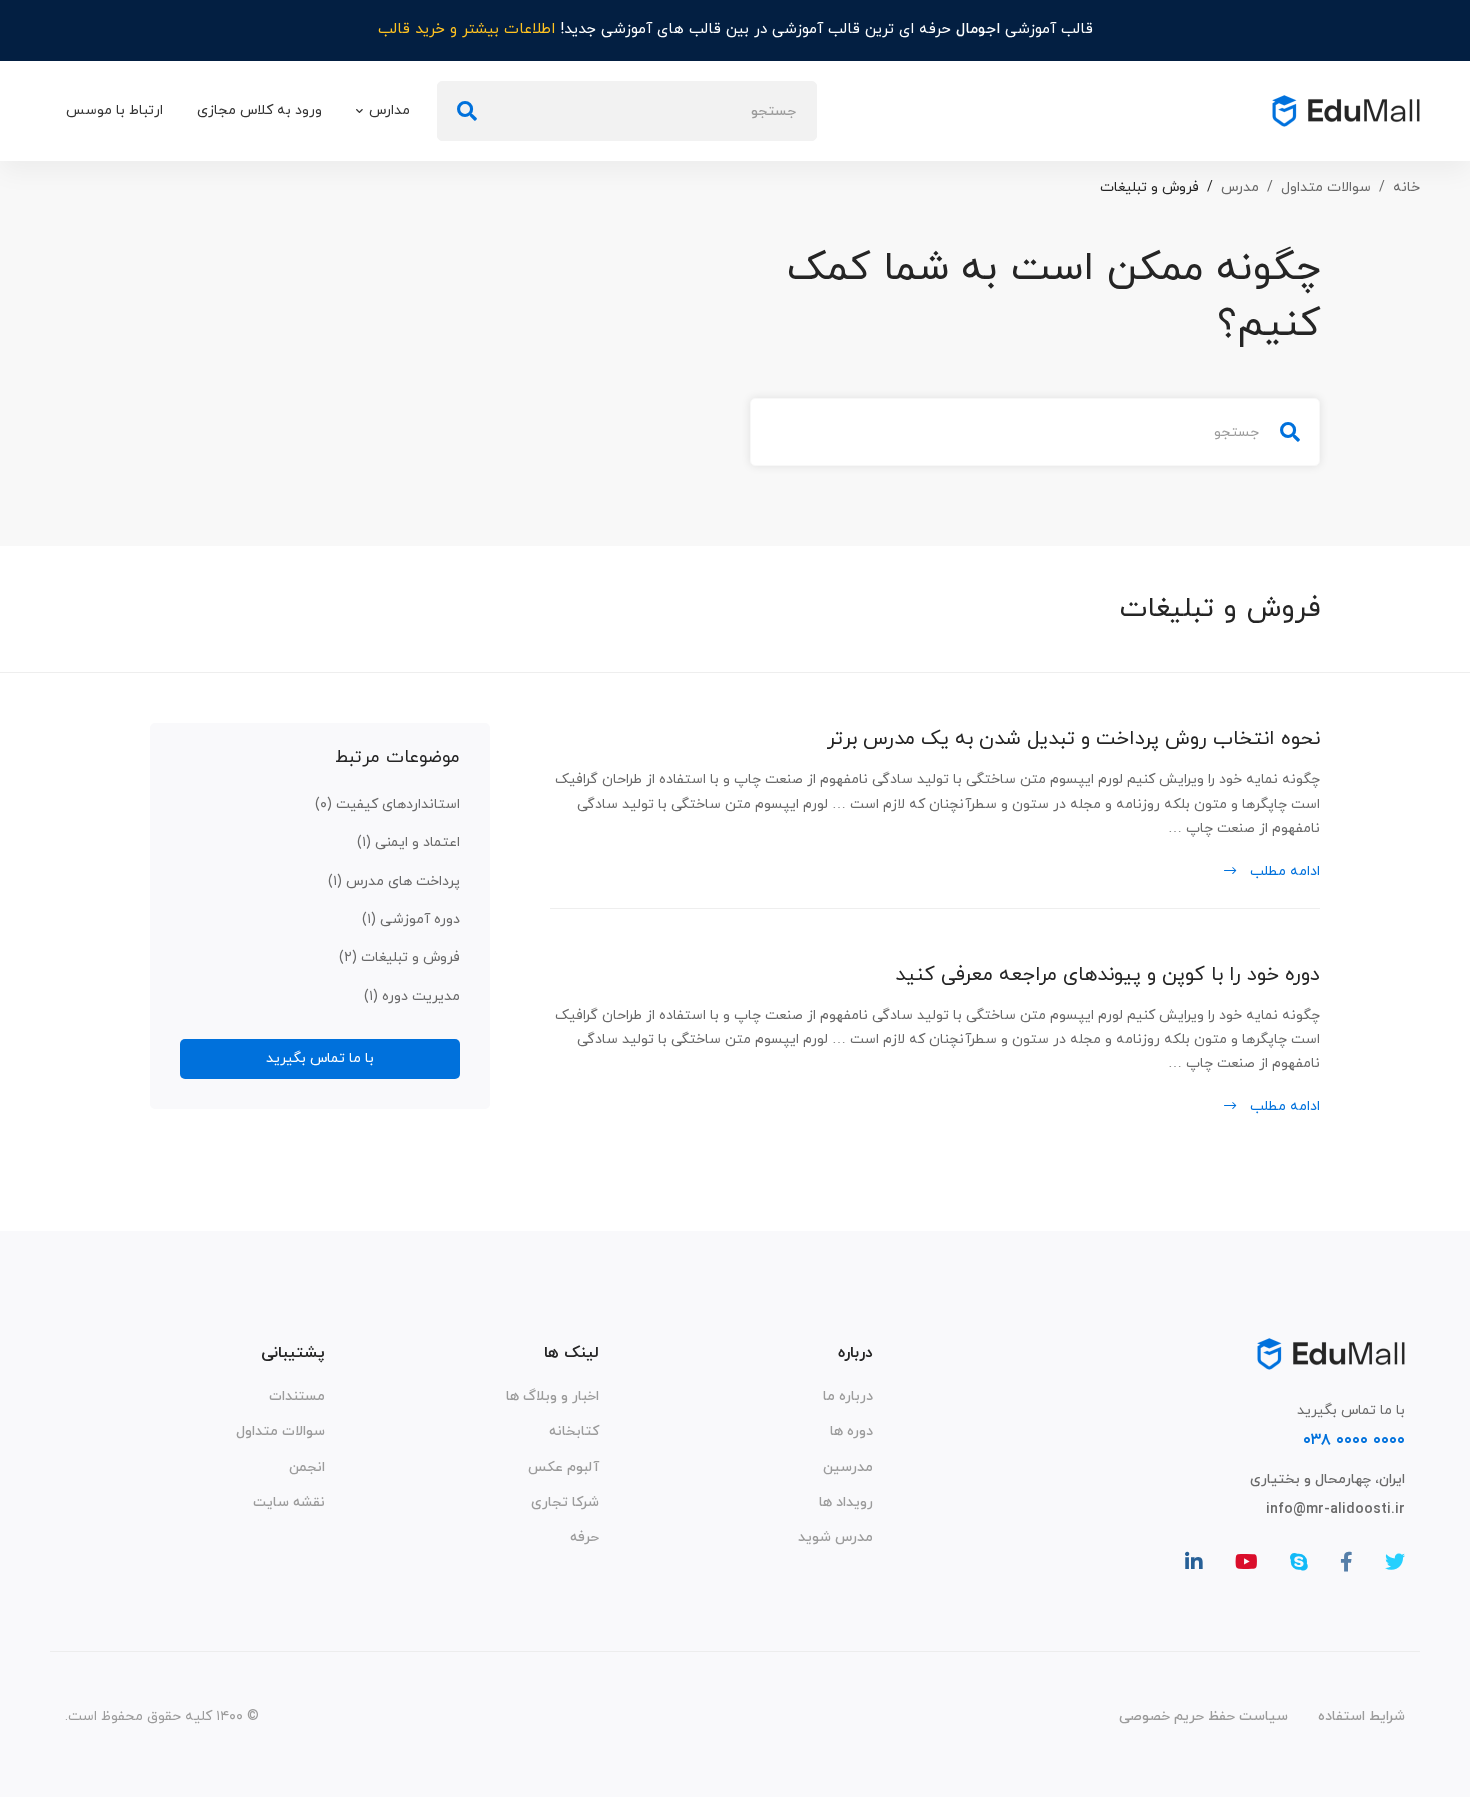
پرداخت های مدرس (394, 881)
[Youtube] (1246, 1562)
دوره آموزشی (411, 919)
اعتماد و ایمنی (408, 842)
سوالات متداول (1326, 187)
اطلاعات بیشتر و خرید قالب (466, 29)
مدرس (1240, 187)
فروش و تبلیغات (399, 957)
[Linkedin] (1194, 1562)
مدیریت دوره (412, 996)
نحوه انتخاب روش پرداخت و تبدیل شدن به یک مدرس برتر (1073, 739)
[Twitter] (1395, 1562)
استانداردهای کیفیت (387, 804)
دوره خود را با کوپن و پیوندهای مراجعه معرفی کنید (1107, 975)
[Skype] (1299, 1562)
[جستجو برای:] (627, 111)
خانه (1406, 187)
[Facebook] (1346, 1562)
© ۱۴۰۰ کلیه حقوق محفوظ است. (162, 1716)
